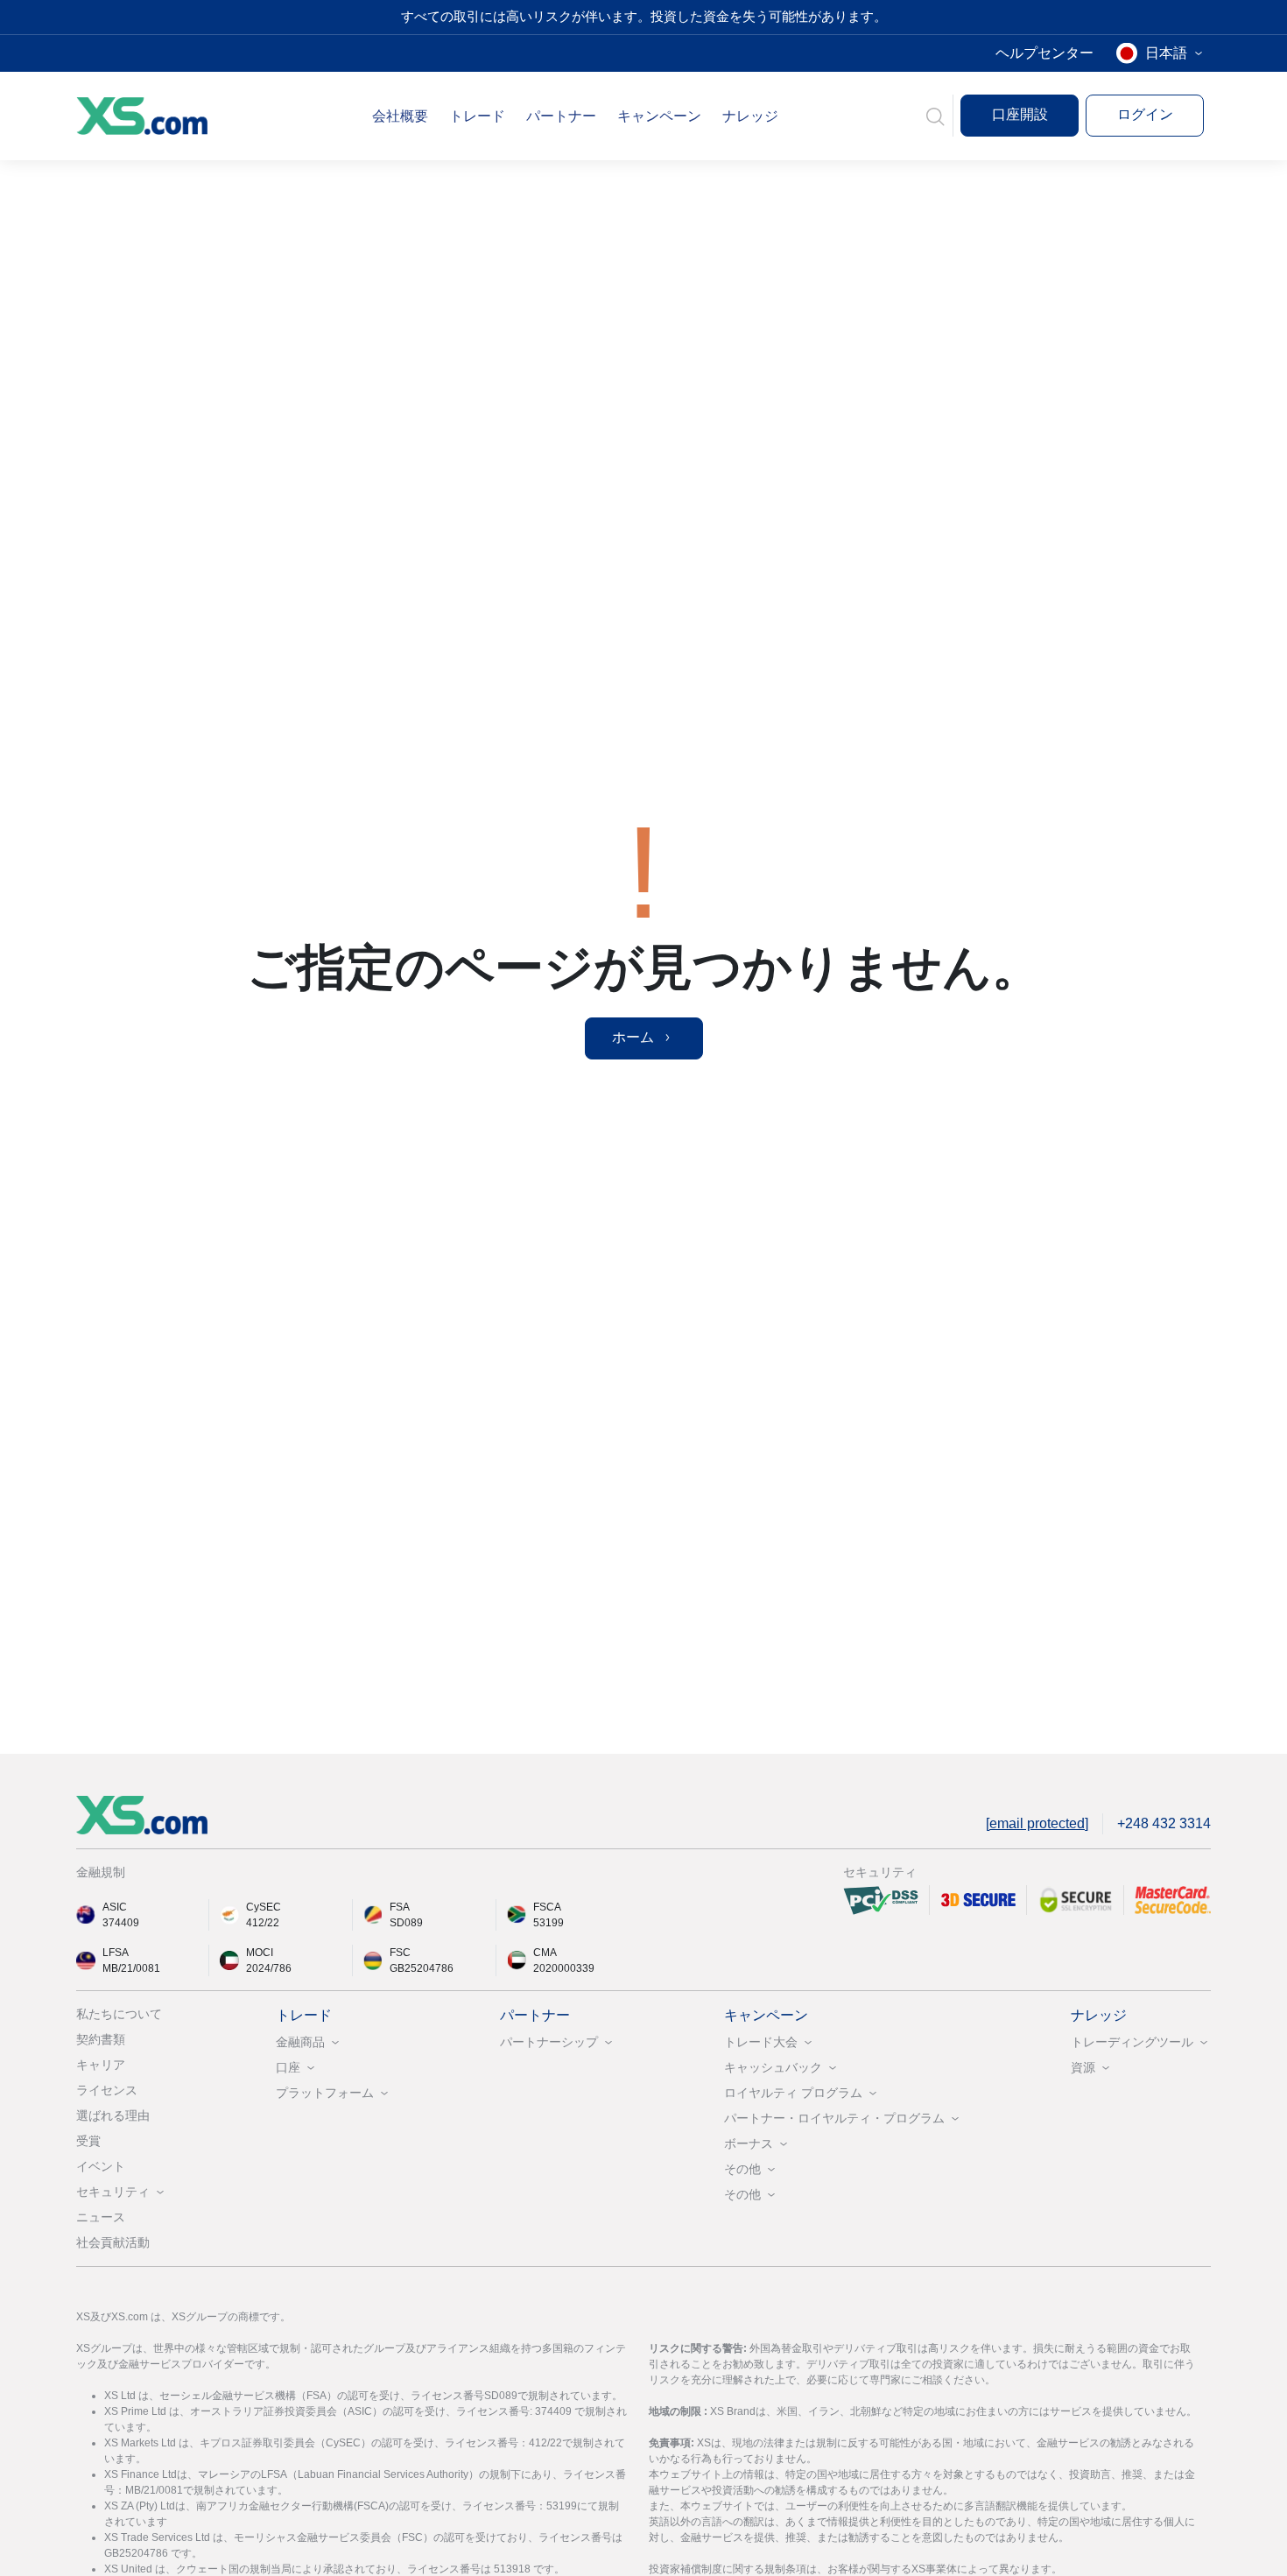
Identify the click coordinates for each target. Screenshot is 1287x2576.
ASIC (115, 1907)
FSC (400, 1953)
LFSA (116, 1953)
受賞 (88, 2141)
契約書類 (101, 2039)
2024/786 (269, 1968)
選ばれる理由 (113, 2115)
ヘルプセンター (1044, 53)
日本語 (1166, 53)
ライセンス (107, 2090)
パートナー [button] (561, 116)
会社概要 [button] (400, 116)
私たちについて (119, 2014)
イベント (101, 2166)
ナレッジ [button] (750, 116)
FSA (400, 1907)
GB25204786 (422, 1968)
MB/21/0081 (131, 1968)
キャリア (101, 2065)
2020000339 (564, 1968)
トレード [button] (477, 116)
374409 (121, 1923)
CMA (545, 1953)
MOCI (260, 1953)
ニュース (101, 2217)
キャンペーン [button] (659, 116)
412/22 (263, 1923)
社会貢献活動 (113, 2242)
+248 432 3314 (1164, 1823)
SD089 (406, 1923)
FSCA (547, 1907)
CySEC (264, 1907)
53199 (549, 1923)
